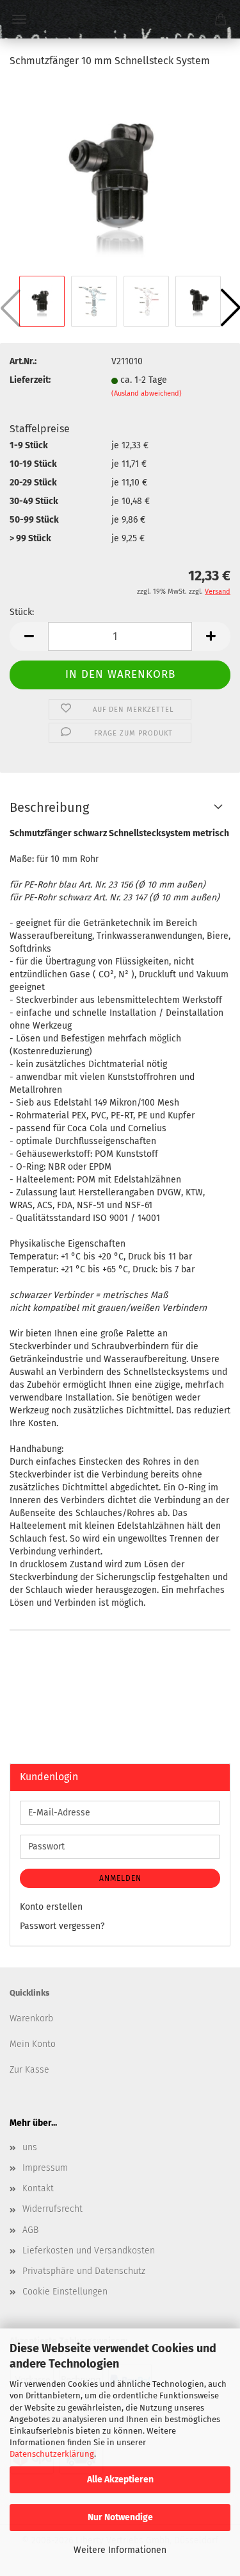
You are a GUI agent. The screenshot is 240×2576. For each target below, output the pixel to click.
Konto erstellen (51, 1907)
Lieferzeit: (30, 380)
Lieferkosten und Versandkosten (89, 2251)
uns (30, 2147)
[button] (29, 636)
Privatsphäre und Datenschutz (84, 2271)
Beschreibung (49, 807)
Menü (19, 19)
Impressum (45, 2168)
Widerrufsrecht (52, 2209)
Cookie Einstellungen (65, 2292)
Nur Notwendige (120, 2517)
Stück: (22, 612)
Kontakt (38, 2188)
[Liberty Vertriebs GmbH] (120, 19)
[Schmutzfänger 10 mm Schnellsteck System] (120, 176)
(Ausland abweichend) (147, 393)
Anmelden (120, 1878)
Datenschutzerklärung (52, 2454)
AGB (30, 2230)
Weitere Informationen (120, 2550)
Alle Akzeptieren (120, 2479)
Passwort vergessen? (62, 1926)
